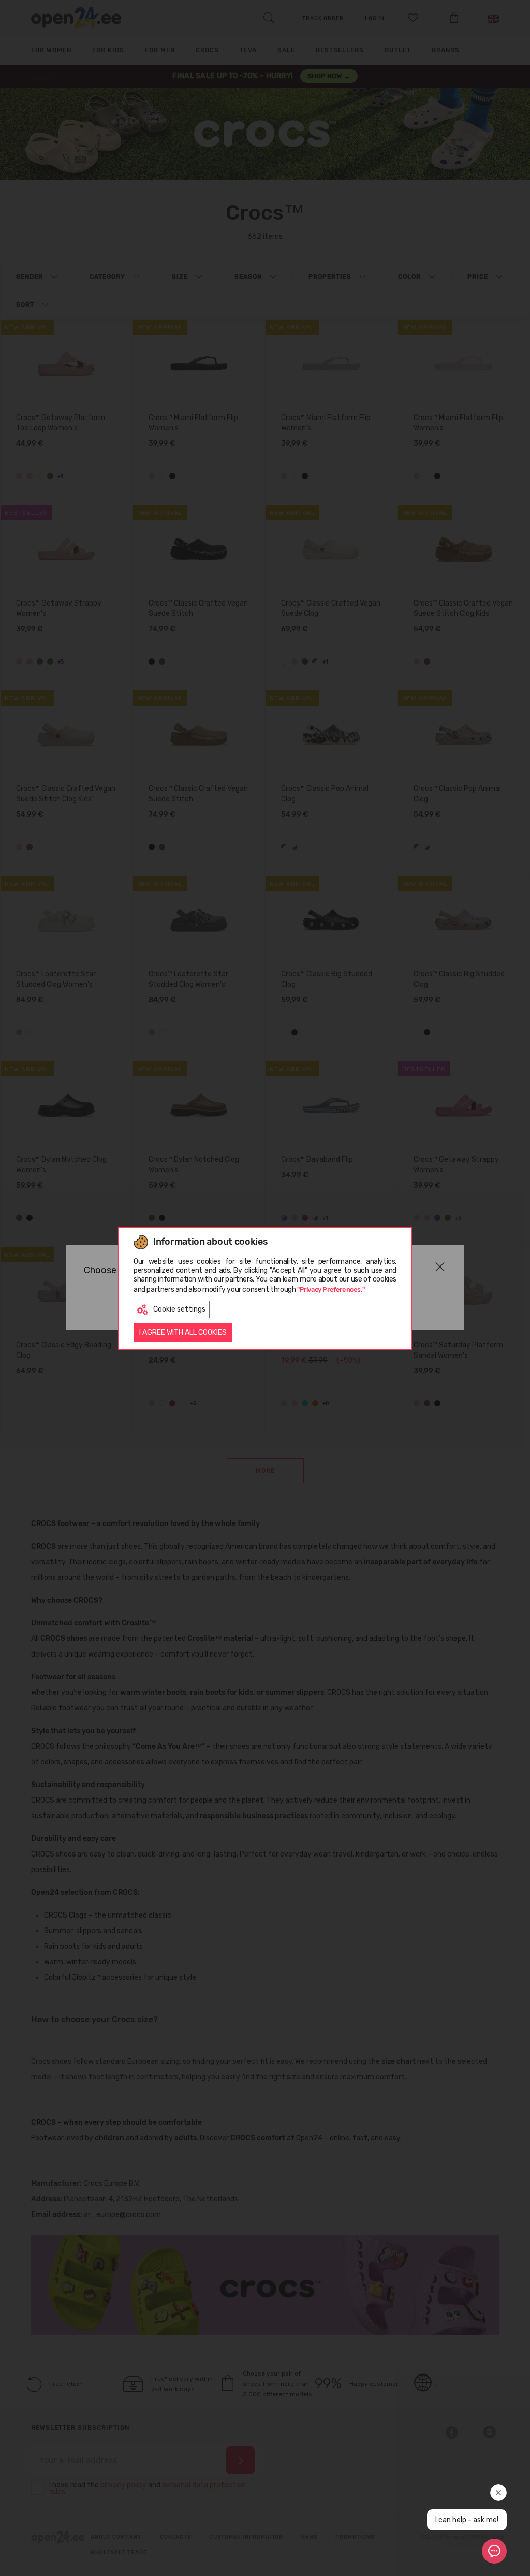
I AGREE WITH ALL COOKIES (183, 1333)
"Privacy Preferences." (331, 1290)
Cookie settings (179, 1309)
